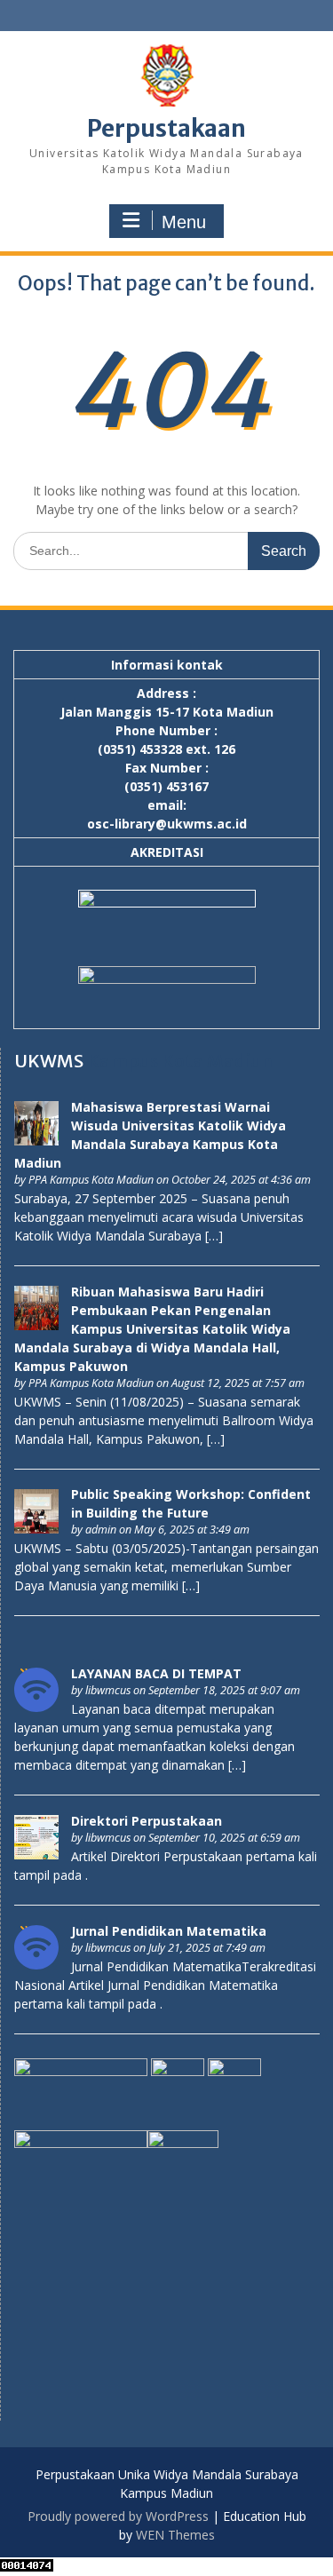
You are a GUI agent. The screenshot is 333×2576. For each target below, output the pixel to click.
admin (101, 1530)
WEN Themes (175, 2535)
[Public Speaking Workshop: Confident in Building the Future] (36, 1529)
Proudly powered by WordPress (118, 2516)
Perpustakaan (166, 128)
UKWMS (49, 1061)
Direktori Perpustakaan (147, 1821)
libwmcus (108, 1690)
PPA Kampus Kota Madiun (91, 1180)
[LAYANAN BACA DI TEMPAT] (36, 1707)
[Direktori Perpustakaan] (36, 1855)
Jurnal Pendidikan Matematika (169, 1931)
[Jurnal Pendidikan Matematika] (36, 1965)
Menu (184, 222)
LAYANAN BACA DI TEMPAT (156, 1673)
